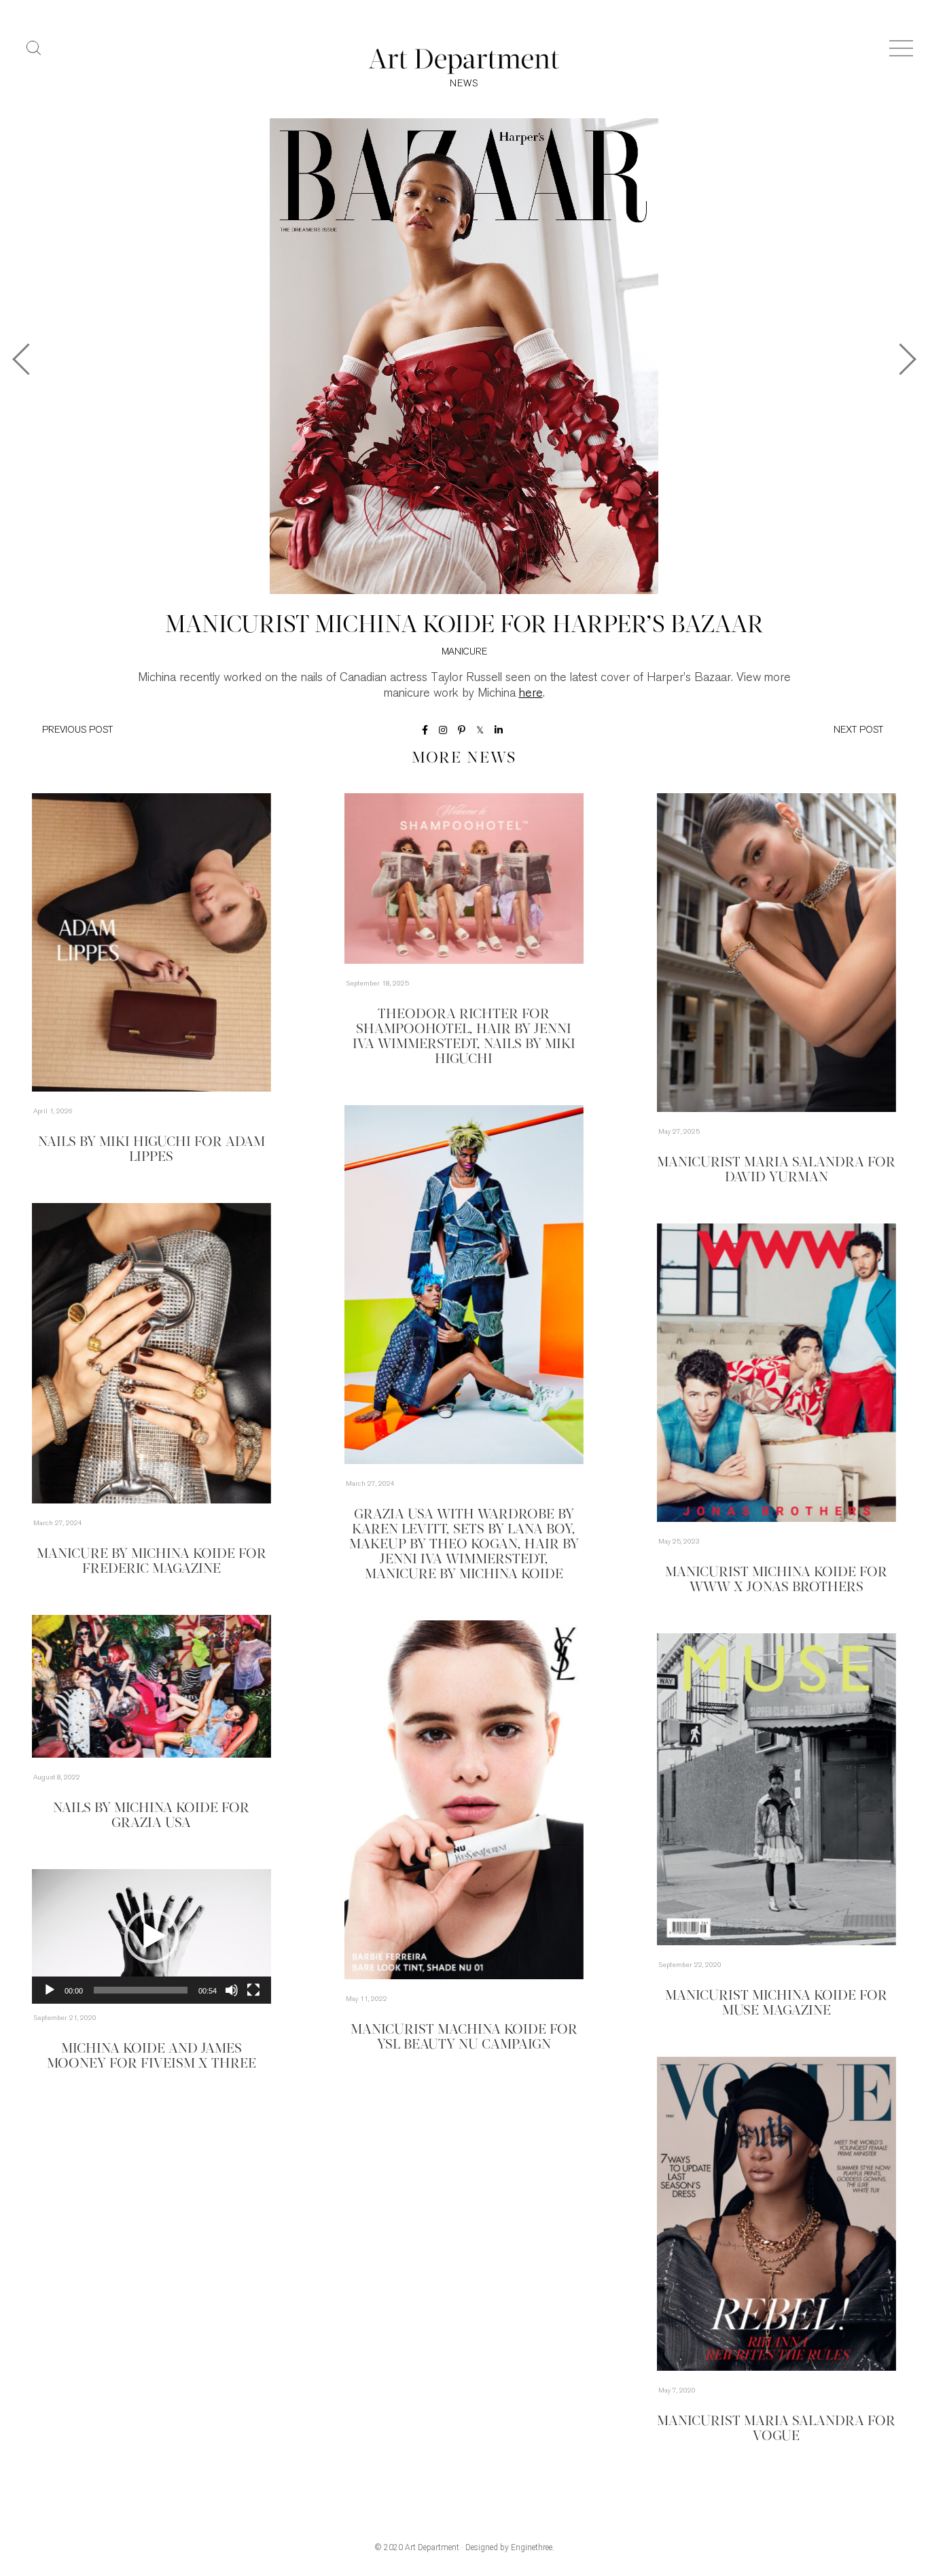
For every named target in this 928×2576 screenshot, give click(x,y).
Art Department (432, 2547)
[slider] (141, 1990)
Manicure (464, 652)
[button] (151, 1936)
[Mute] (232, 1990)
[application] (151, 1936)
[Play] (50, 1990)
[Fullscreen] (253, 1990)
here (531, 694)
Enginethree (532, 2547)
